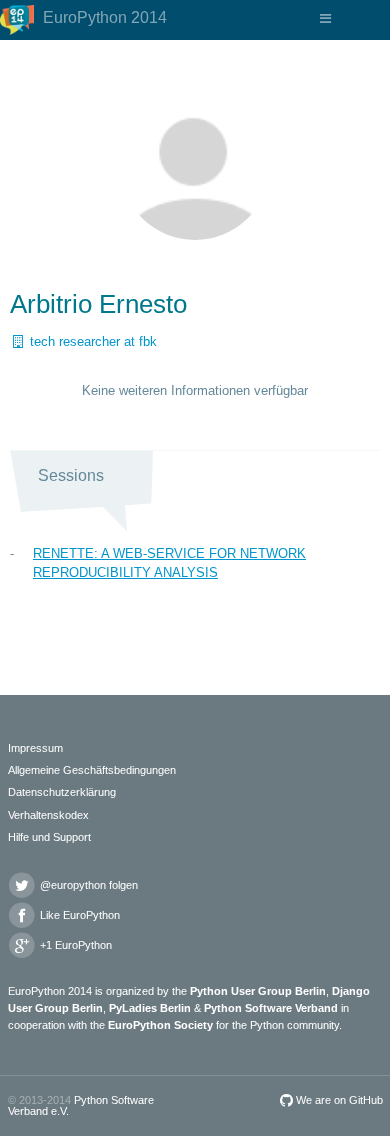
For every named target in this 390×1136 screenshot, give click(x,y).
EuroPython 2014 (103, 17)
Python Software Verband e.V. (81, 1105)
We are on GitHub (338, 1100)
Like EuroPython (78, 915)
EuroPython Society (160, 1025)
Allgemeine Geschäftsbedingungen (92, 770)
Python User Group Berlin (258, 991)
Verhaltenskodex (48, 815)
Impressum (35, 748)
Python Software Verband (271, 1008)
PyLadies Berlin (150, 1008)
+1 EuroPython (74, 945)
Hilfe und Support (49, 837)
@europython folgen (87, 885)
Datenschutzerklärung (62, 792)
